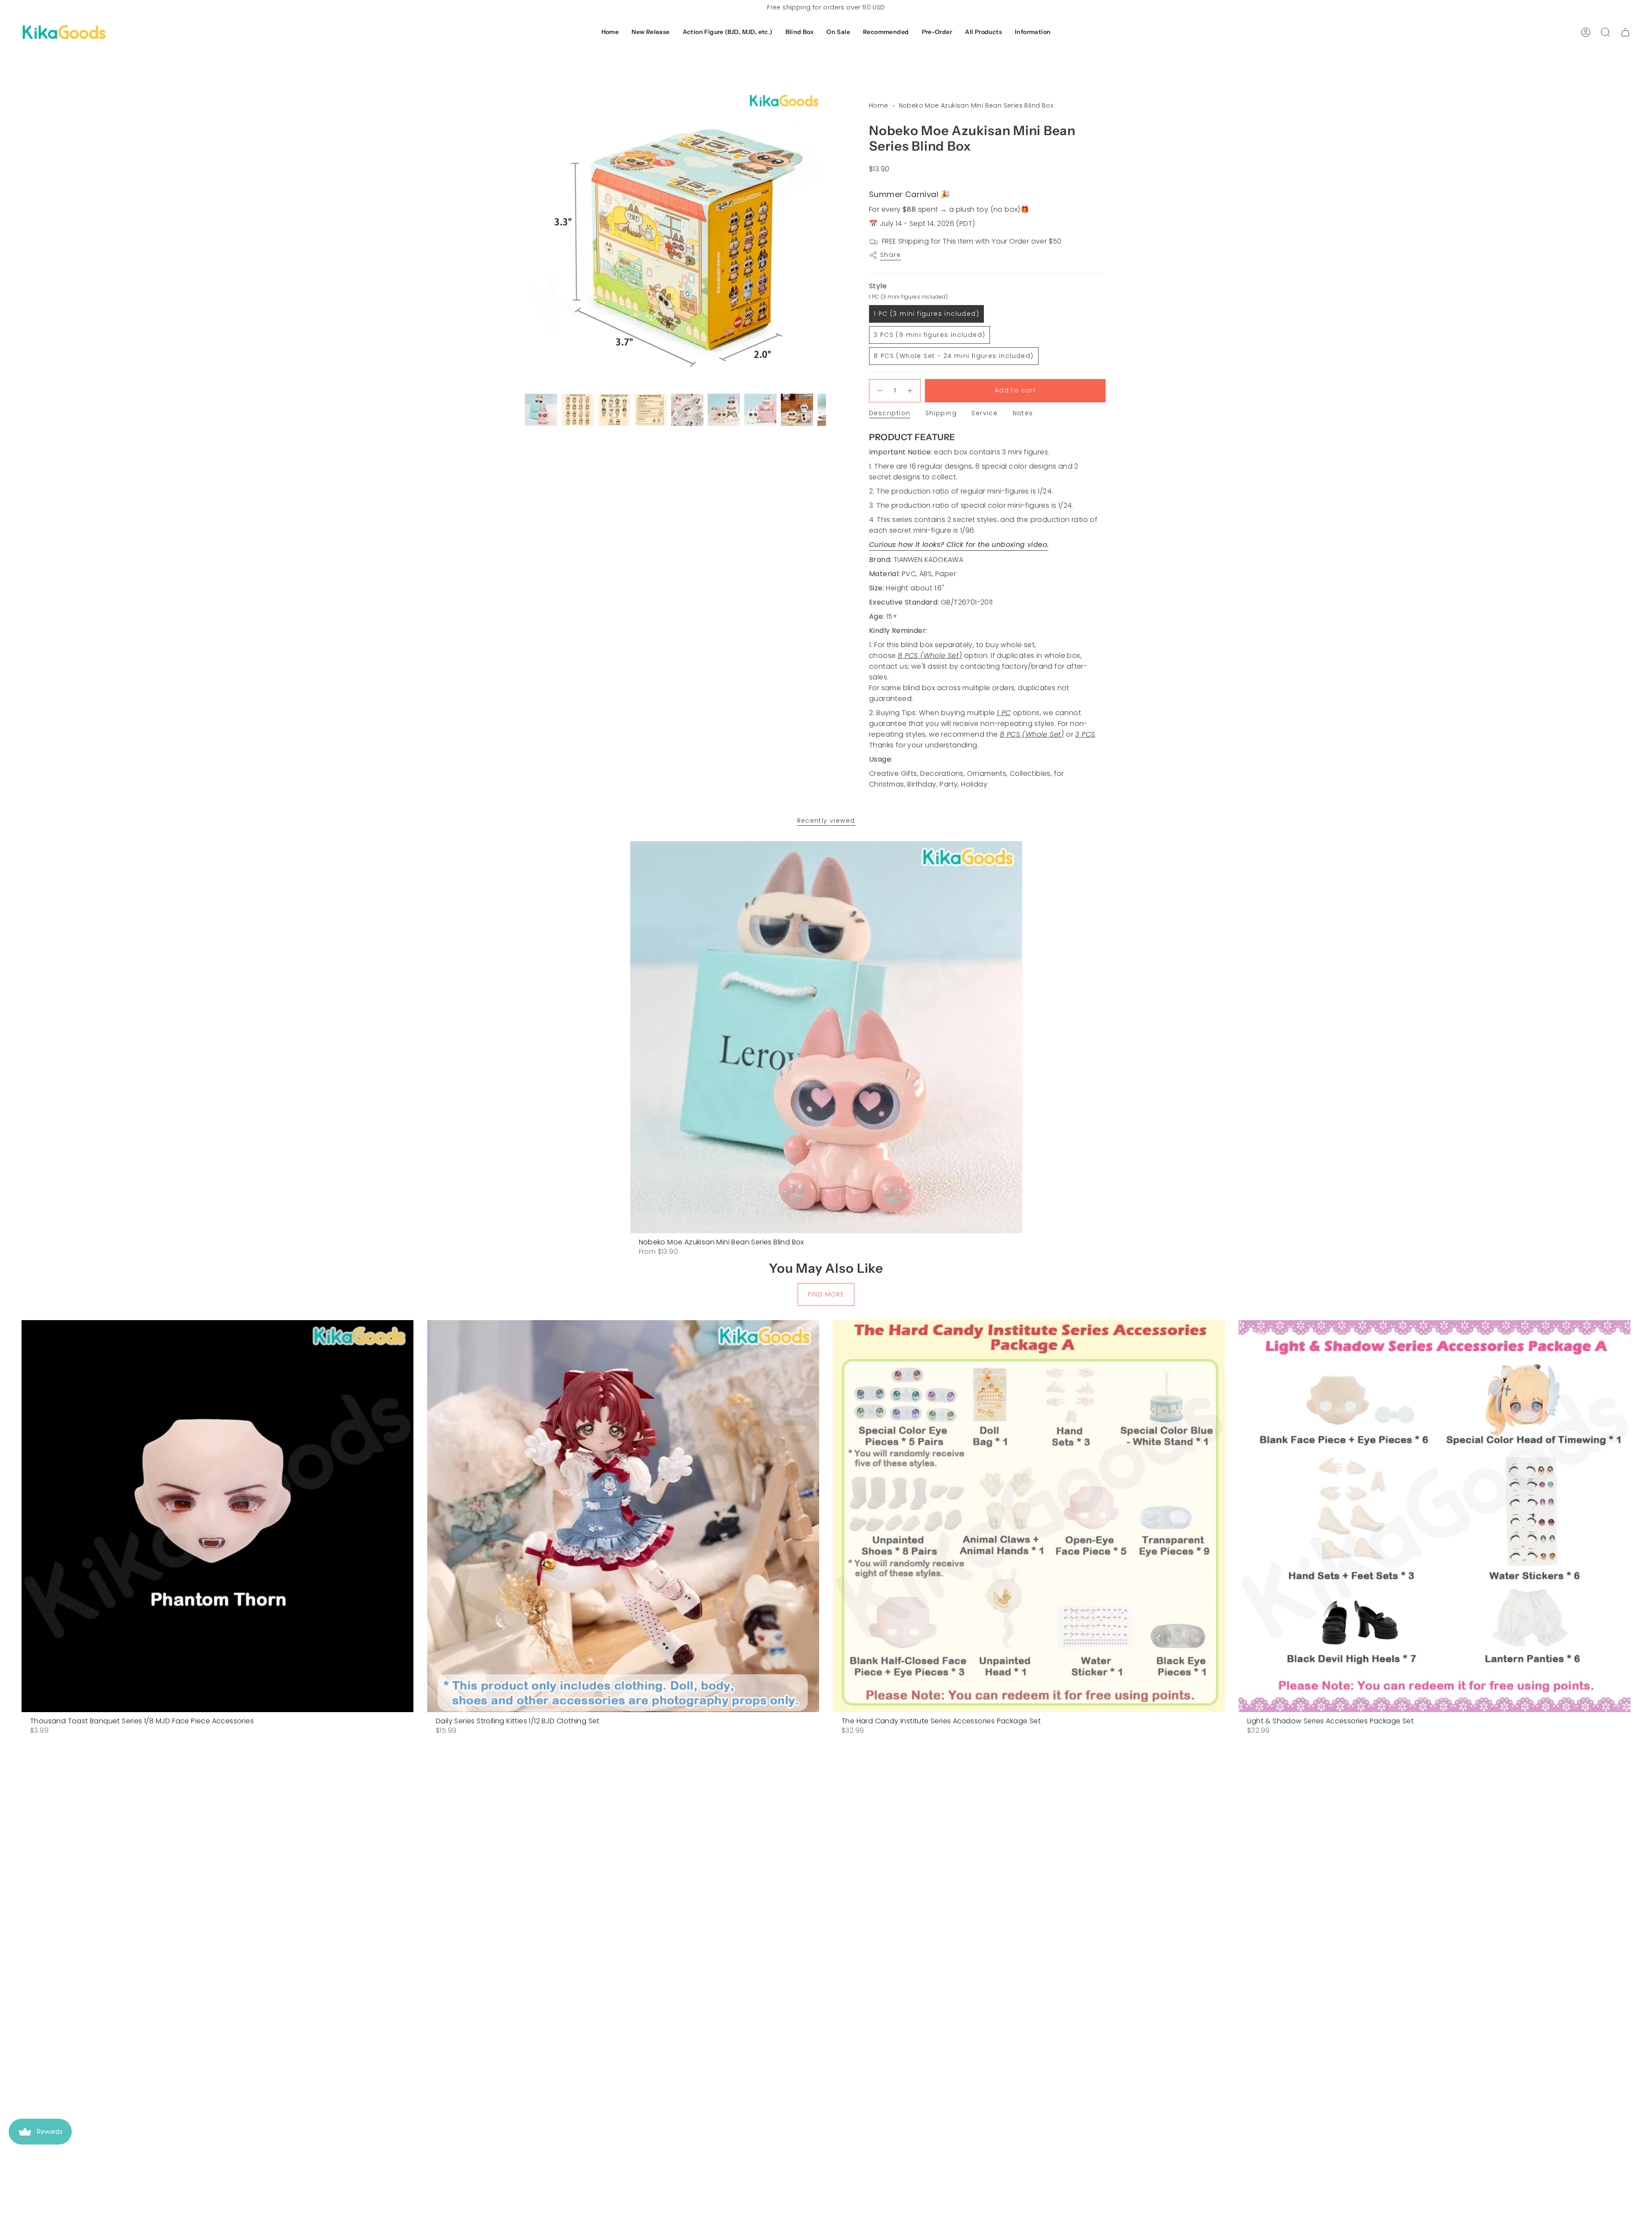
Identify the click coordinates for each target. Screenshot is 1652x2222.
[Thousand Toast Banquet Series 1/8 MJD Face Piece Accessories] (217, 1516)
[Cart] (1625, 32)
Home (879, 105)
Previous (525, 239)
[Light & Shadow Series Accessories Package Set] (1435, 1516)
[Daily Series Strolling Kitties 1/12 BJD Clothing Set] (623, 1516)
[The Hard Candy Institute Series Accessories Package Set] (1029, 1516)
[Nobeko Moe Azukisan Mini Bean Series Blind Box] (826, 1037)
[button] (650, 32)
